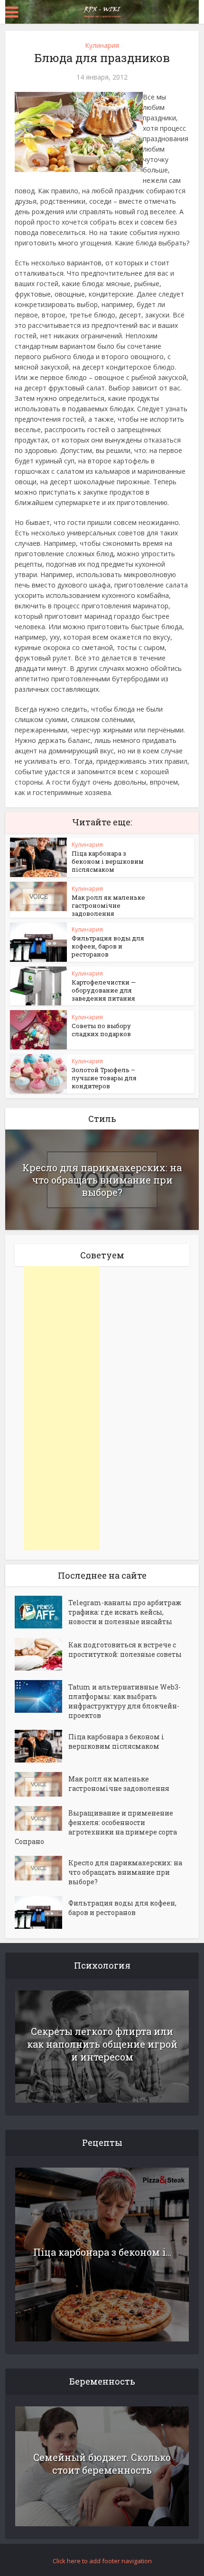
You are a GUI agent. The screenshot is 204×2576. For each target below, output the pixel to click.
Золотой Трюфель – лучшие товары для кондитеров (104, 1078)
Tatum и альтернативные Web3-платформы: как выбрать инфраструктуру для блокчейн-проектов (125, 1701)
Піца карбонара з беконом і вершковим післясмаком (108, 861)
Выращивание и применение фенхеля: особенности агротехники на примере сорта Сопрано (96, 1827)
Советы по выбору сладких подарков (101, 1030)
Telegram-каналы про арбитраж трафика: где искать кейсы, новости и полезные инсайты (125, 1612)
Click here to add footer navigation (102, 2561)
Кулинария (102, 45)
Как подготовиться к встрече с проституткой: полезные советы (125, 1650)
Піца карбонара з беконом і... (102, 2252)
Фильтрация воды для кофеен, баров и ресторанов (108, 946)
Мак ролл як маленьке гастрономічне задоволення (108, 905)
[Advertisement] (62, 1408)
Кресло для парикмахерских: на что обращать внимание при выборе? (102, 1180)
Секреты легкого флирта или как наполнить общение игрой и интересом (102, 2044)
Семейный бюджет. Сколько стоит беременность (102, 2463)
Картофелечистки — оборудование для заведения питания (104, 990)
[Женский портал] (102, 11)
